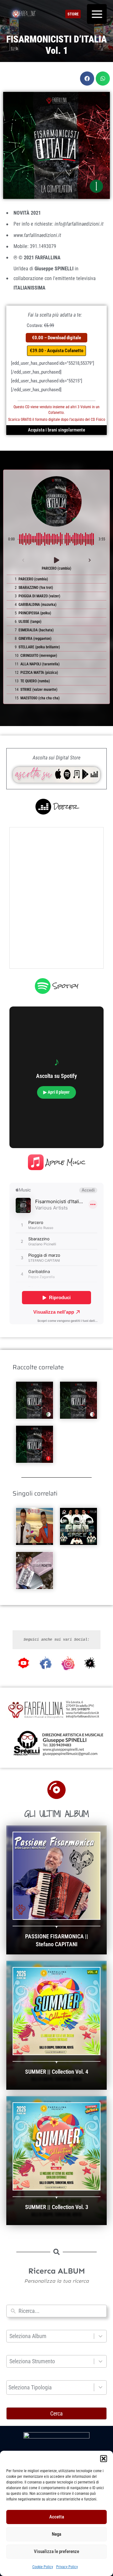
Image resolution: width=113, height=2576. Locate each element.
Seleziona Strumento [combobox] (32, 2361)
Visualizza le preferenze (56, 2551)
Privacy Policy (67, 2567)
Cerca (56, 2413)
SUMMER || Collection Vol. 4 (57, 2072)
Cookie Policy (43, 2567)
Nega (56, 2534)
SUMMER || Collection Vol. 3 (57, 2207)
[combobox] (61, 2311)
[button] (104, 2459)
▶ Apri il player (56, 1092)
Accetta (57, 2517)
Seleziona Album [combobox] (28, 2336)
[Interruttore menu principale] (97, 14)
